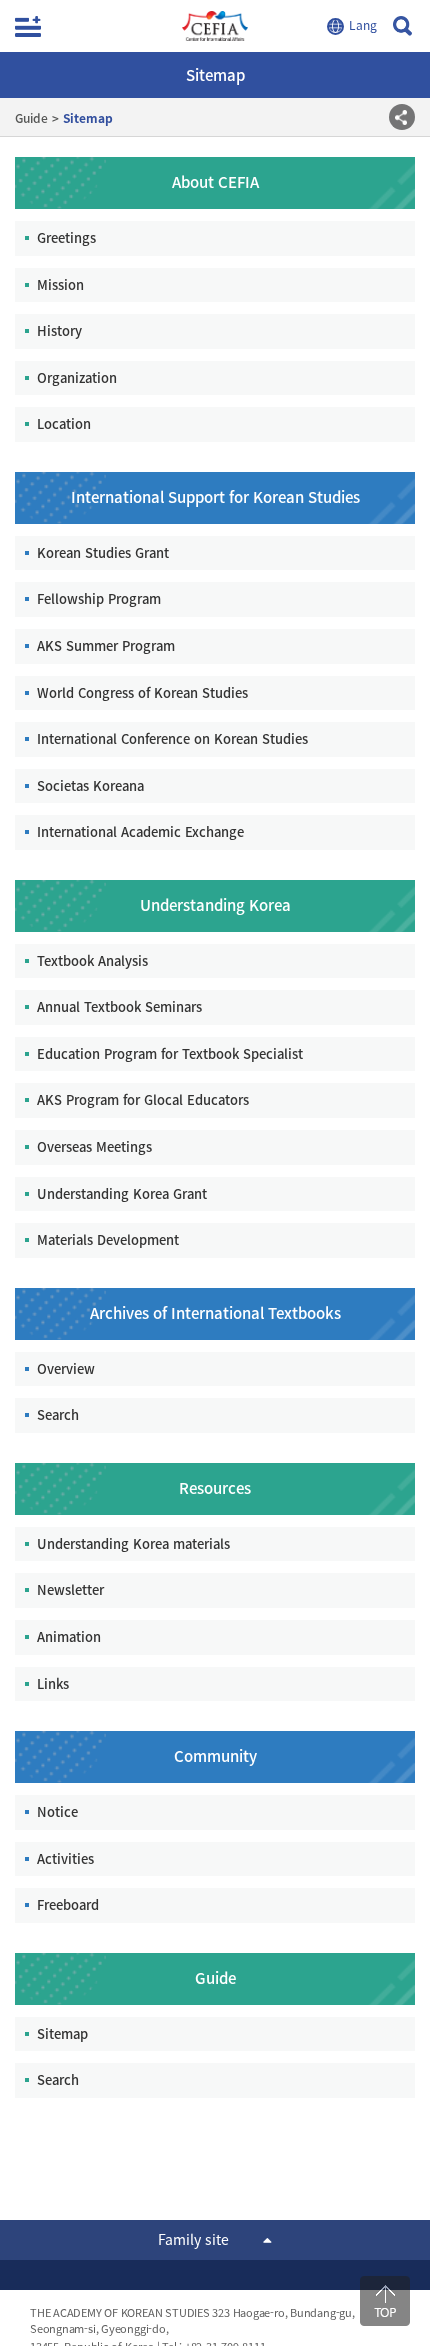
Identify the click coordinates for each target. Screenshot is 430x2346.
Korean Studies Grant (103, 552)
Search (58, 1414)
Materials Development (108, 1239)
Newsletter (70, 1589)
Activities (65, 1858)
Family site (193, 2239)
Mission (60, 284)
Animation (69, 1636)
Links (53, 1683)
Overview (66, 1368)
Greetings (66, 237)
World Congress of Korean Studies (142, 692)
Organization (77, 377)
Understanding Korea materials (133, 1543)
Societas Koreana (90, 785)
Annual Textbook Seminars (119, 1006)
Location (64, 423)
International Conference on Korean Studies (172, 738)
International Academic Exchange (140, 831)
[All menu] (28, 26)
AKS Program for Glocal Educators (143, 1099)
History (59, 330)
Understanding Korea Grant (122, 1193)
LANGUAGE (354, 26)
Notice (57, 1811)
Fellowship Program (99, 598)
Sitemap (62, 2033)
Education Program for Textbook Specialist (170, 1053)
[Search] (402, 26)
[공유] (402, 117)
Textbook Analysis (92, 960)
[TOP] (385, 2301)
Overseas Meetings (94, 1146)
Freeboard (68, 1904)
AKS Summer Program (106, 645)
